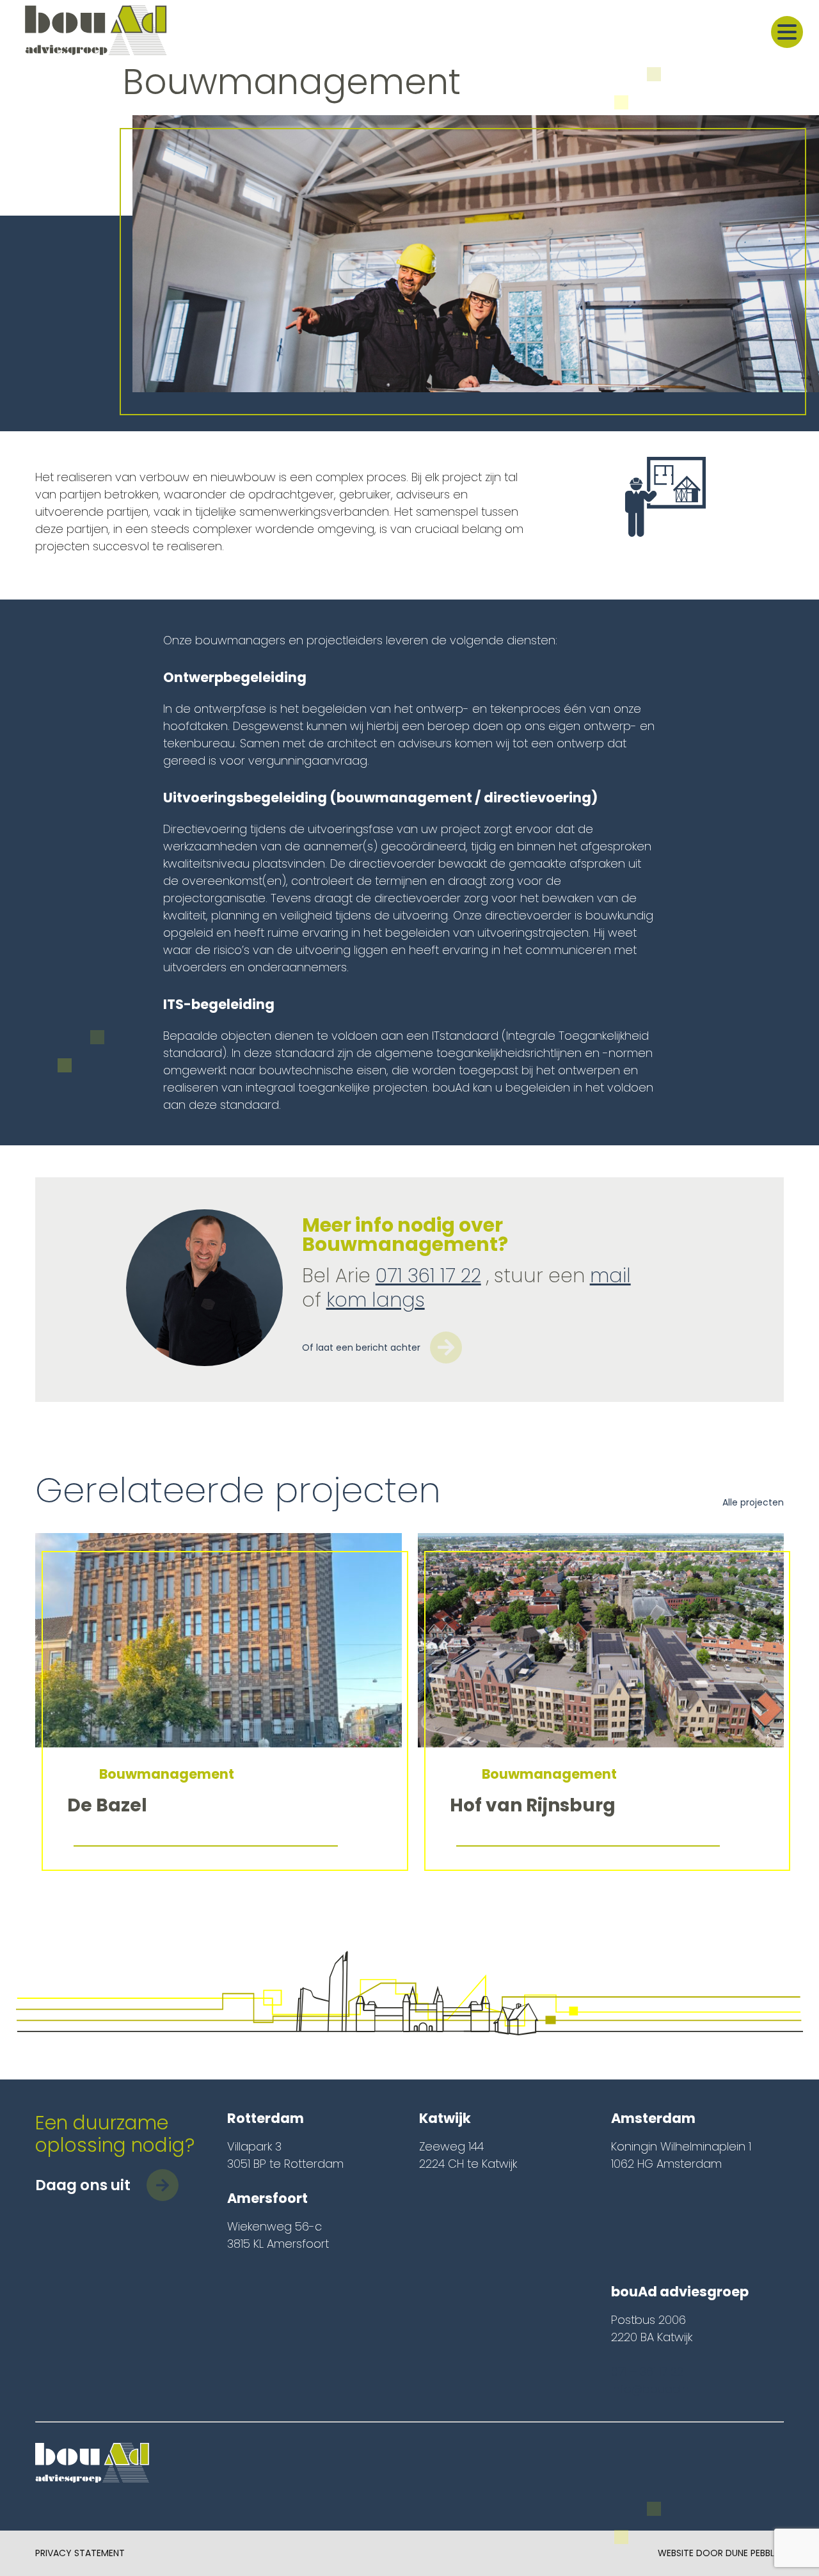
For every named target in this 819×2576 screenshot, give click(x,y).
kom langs (376, 1300)
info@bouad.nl (651, 2389)
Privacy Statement (80, 2553)
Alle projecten (753, 1502)
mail (610, 1276)
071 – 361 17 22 (647, 2372)
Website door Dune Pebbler (721, 2553)
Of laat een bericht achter (361, 1348)
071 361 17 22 (428, 1276)
